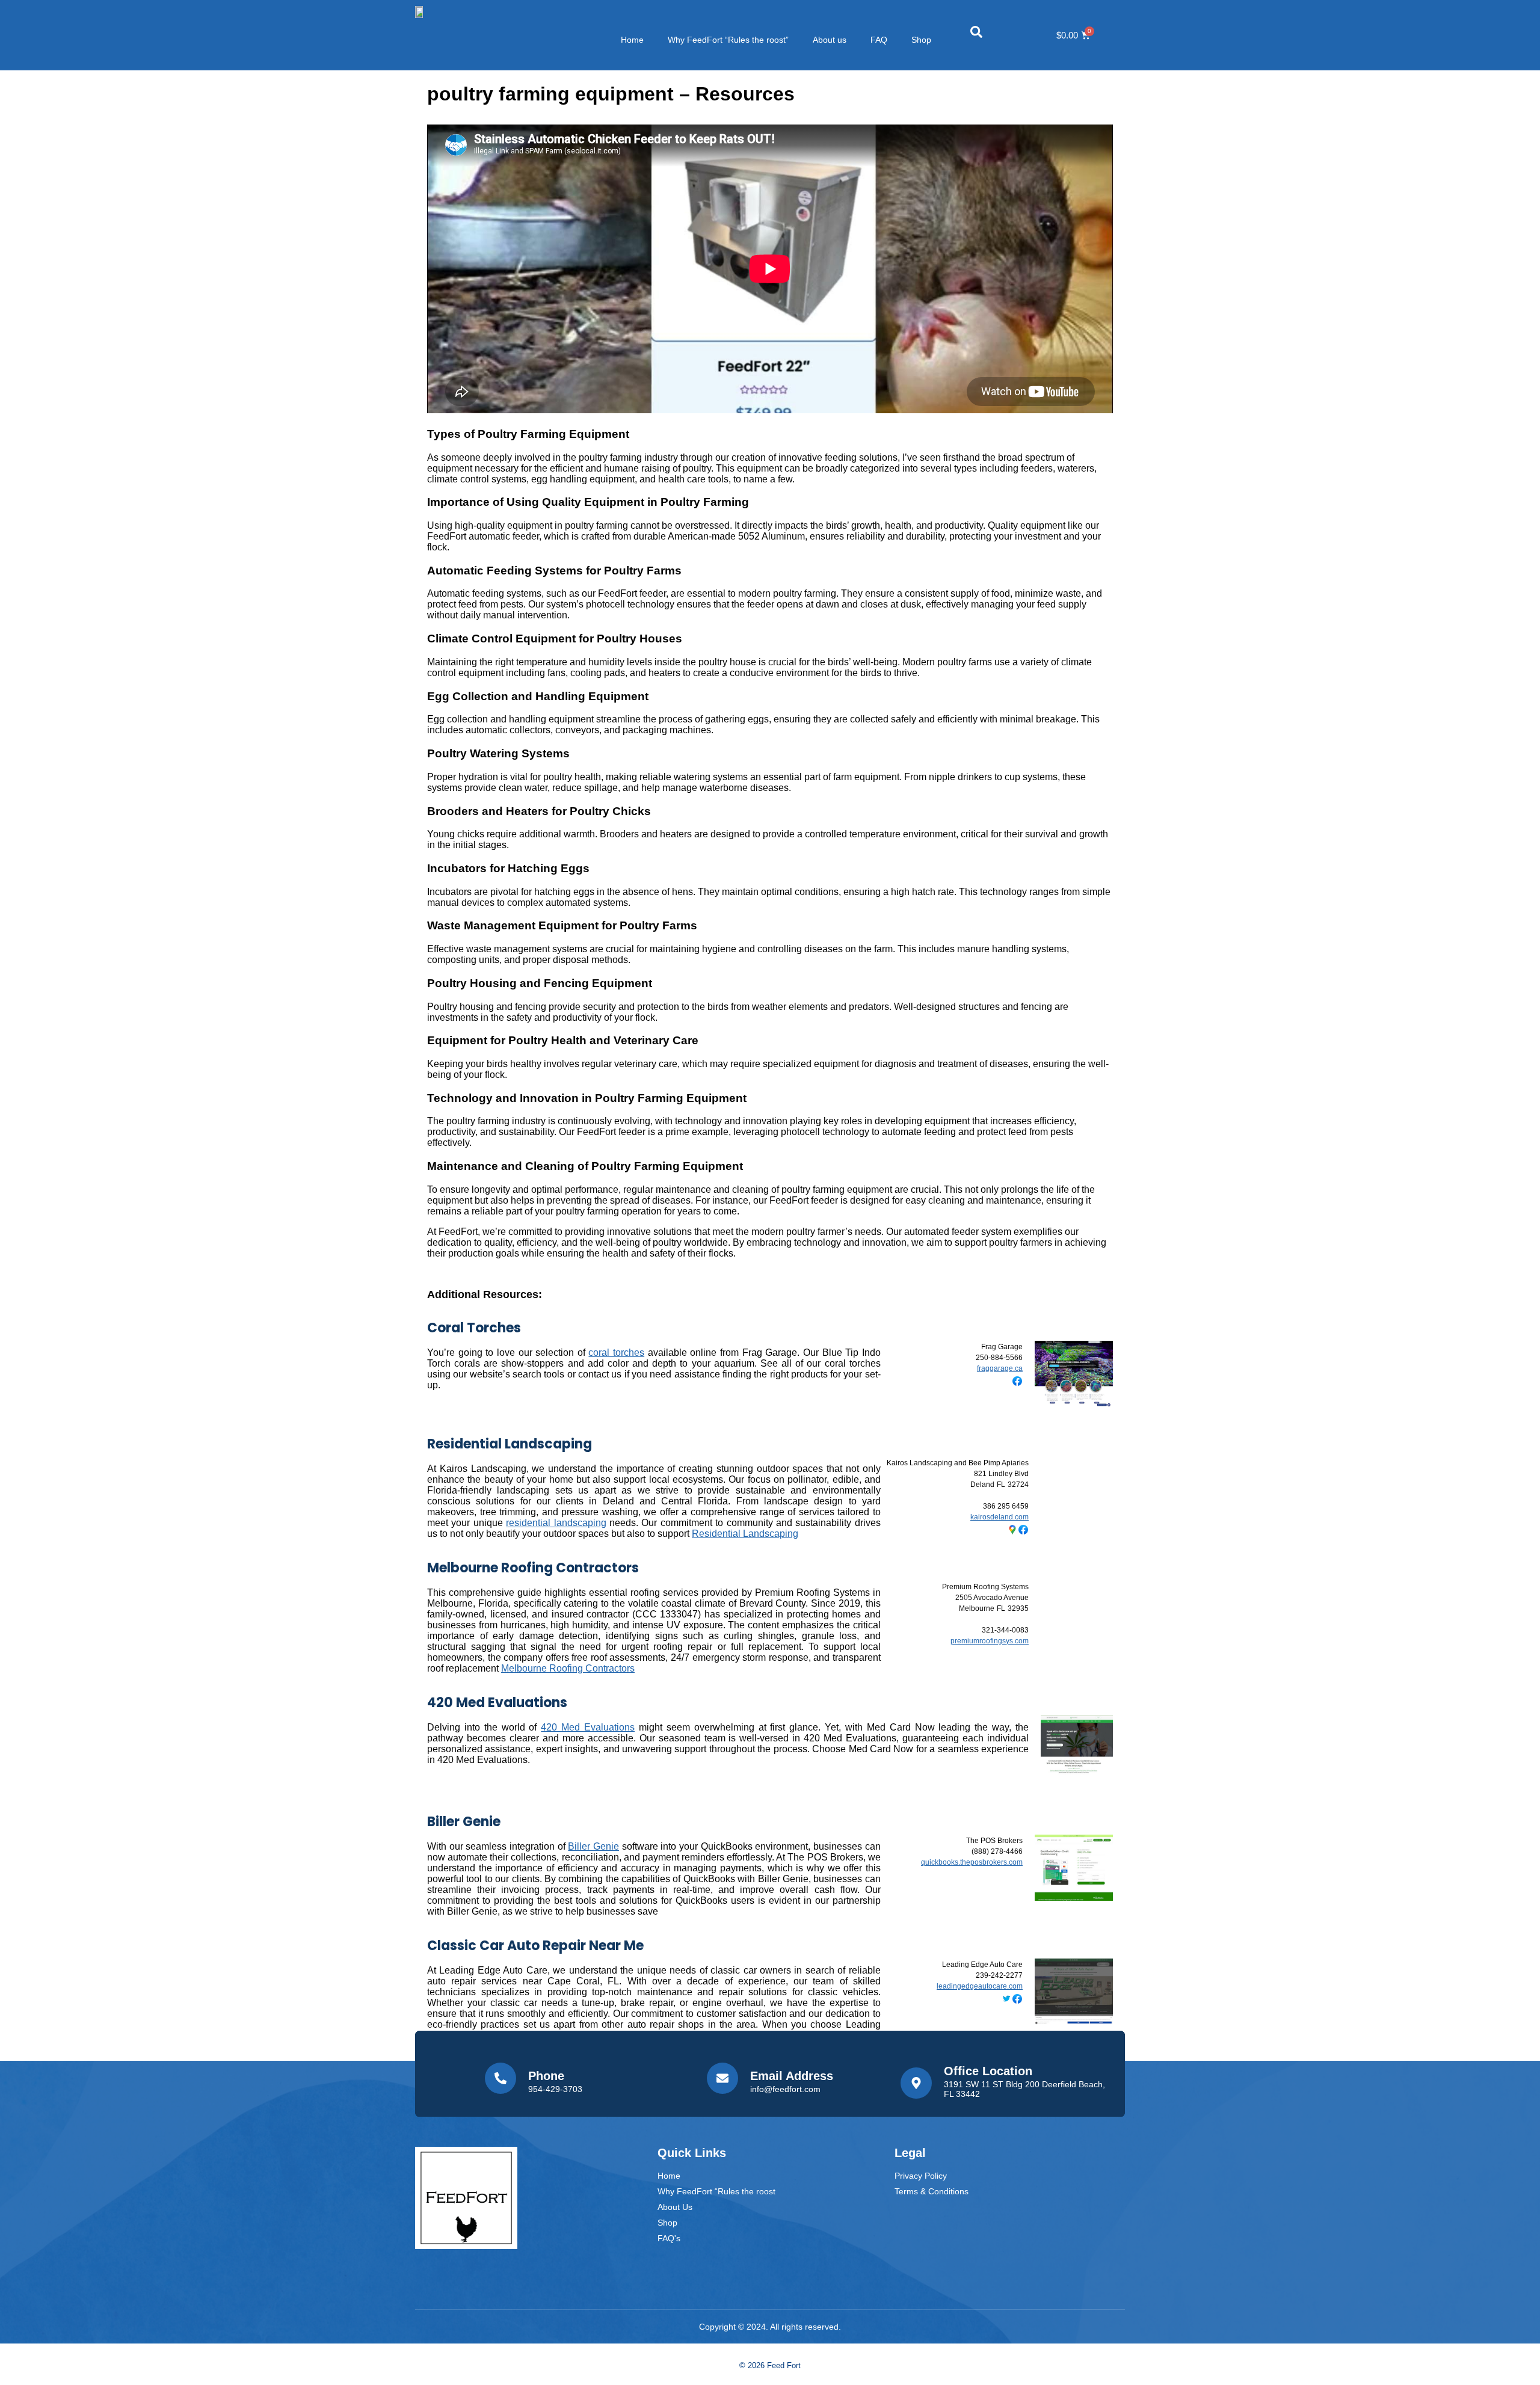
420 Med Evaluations (497, 1703)
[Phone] (500, 2078)
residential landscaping (556, 1523)
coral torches (616, 1353)
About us (830, 40)
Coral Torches (474, 1328)
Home (632, 40)
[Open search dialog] (976, 35)
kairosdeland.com (999, 1517)
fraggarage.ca (1000, 1368)
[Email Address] (722, 2078)
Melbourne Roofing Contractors (533, 1568)
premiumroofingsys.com (990, 1641)
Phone (546, 2076)
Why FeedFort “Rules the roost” (728, 40)
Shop (921, 40)
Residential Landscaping (510, 1444)
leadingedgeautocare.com (980, 1986)
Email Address (792, 2076)
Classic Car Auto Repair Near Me (535, 1946)
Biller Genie (464, 1822)
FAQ (879, 40)
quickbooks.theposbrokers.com (972, 1862)
